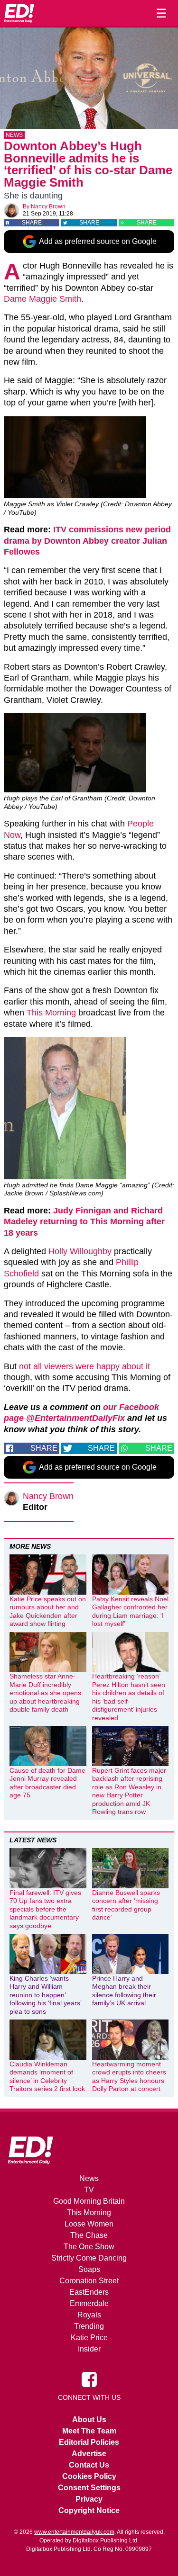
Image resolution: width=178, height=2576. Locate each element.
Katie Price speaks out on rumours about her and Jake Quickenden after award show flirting (48, 1611)
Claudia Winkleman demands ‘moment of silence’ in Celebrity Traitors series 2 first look (47, 2077)
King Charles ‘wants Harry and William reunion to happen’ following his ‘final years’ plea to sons (45, 1995)
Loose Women (89, 2224)
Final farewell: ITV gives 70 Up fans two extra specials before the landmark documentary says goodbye (45, 1909)
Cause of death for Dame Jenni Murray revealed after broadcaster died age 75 (47, 1783)
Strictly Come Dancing (89, 2258)
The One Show (89, 2247)
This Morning (51, 1013)
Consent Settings (89, 2488)
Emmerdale (89, 2303)
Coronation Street (89, 2281)
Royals (89, 2315)
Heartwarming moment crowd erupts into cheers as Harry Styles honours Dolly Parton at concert (129, 2077)
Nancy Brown (48, 206)
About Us (89, 2419)
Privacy (89, 2499)
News (14, 135)
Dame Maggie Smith (42, 299)
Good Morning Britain (89, 2201)
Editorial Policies (89, 2442)
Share (32, 223)
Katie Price (89, 2338)
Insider (89, 2349)
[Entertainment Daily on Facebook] (89, 2379)
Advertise (89, 2454)
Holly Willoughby (80, 1251)
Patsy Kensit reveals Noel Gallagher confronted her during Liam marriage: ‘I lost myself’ (130, 1611)
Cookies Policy (89, 2476)
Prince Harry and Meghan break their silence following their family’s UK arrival (124, 1991)
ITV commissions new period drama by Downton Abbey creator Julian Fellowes (87, 541)
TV (89, 2190)
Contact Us (89, 2465)
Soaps (89, 2269)
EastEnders (89, 2292)
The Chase (89, 2235)
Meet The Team (89, 2431)
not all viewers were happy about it (84, 1366)
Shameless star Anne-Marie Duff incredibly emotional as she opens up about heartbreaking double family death (45, 1693)
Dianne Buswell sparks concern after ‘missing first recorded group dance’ (126, 1905)
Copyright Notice (89, 2510)
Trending (89, 2326)
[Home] (19, 13)
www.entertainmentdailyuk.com (74, 2532)
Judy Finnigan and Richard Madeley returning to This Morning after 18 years (84, 1222)
